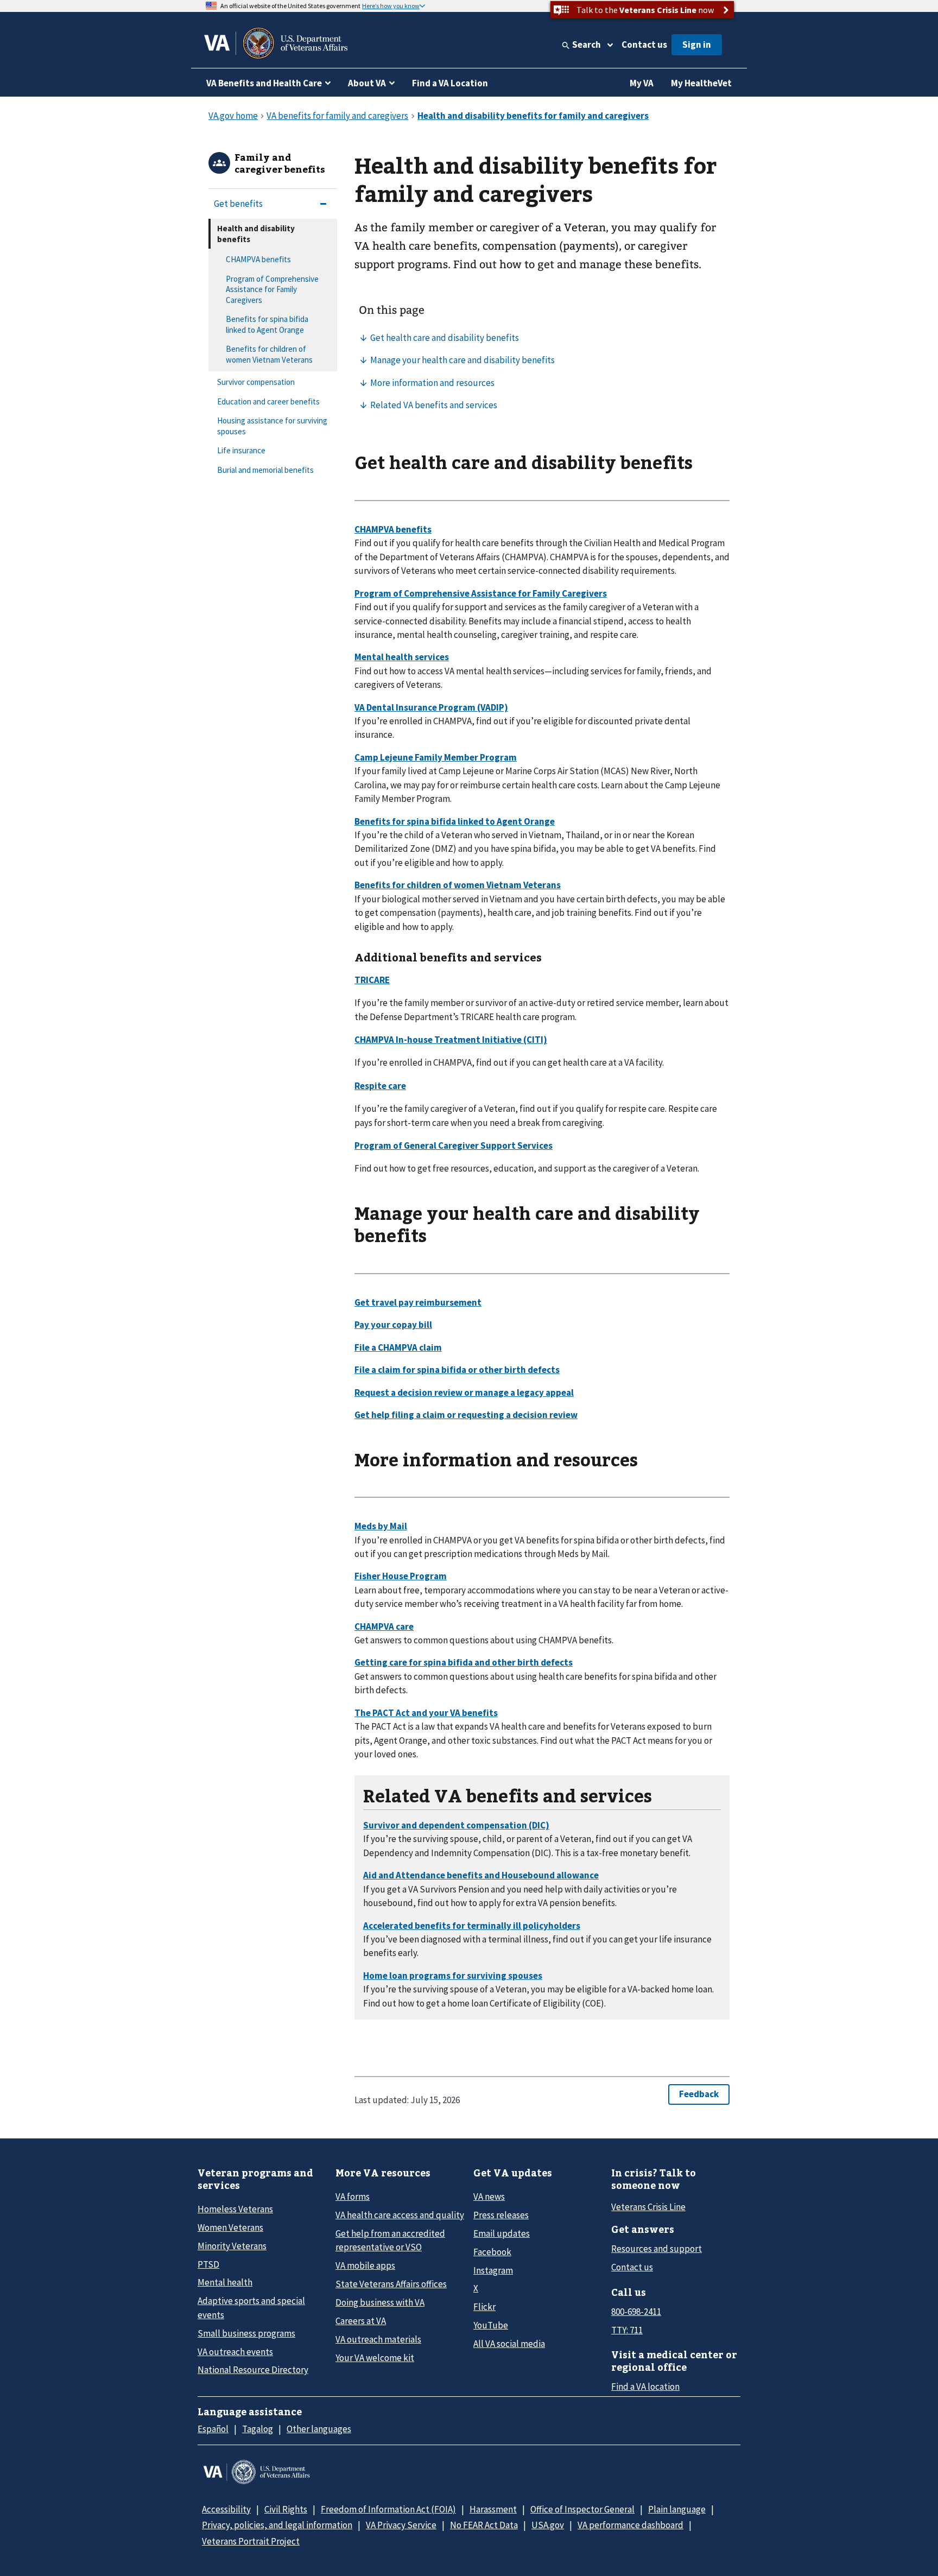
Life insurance (241, 450)
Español (213, 2429)
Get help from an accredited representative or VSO (390, 2240)
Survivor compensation (256, 382)
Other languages (319, 2429)
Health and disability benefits (256, 234)
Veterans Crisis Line (648, 2207)
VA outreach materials (378, 2339)
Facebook (492, 2252)
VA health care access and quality (400, 2215)
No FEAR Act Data (484, 2525)
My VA (642, 83)
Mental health (225, 2282)
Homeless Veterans (235, 2209)
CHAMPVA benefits (258, 259)
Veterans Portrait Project (251, 2541)
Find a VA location (645, 2387)
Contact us (644, 45)
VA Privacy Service (401, 2525)
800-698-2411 (636, 2312)
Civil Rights (286, 2509)
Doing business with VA (380, 2302)
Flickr (484, 2307)
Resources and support (657, 2249)
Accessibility (226, 2509)
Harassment (493, 2509)
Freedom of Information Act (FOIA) (388, 2509)
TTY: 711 (627, 2330)
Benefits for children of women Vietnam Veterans (269, 354)
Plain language (677, 2509)
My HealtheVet (701, 83)
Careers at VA (361, 2321)
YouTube (491, 2325)
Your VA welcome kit (375, 2358)
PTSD (208, 2264)
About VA (367, 83)
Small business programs (246, 2333)
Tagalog (258, 2429)
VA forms (353, 2197)
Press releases (501, 2215)
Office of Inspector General (582, 2509)
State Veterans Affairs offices (391, 2284)
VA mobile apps (365, 2265)
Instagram (493, 2270)
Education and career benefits (268, 401)
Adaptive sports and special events (251, 2308)
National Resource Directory (253, 2370)
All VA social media (509, 2344)
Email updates (502, 2233)
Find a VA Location (450, 83)
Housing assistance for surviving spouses (272, 426)
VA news (489, 2197)
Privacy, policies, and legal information (277, 2525)
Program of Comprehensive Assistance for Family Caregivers (272, 289)
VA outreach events (235, 2352)
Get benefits (238, 204)
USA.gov (548, 2525)
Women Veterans (230, 2227)
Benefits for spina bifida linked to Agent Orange (267, 324)
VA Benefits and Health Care (264, 83)
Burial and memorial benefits (265, 470)
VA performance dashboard (630, 2525)
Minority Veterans (232, 2246)
